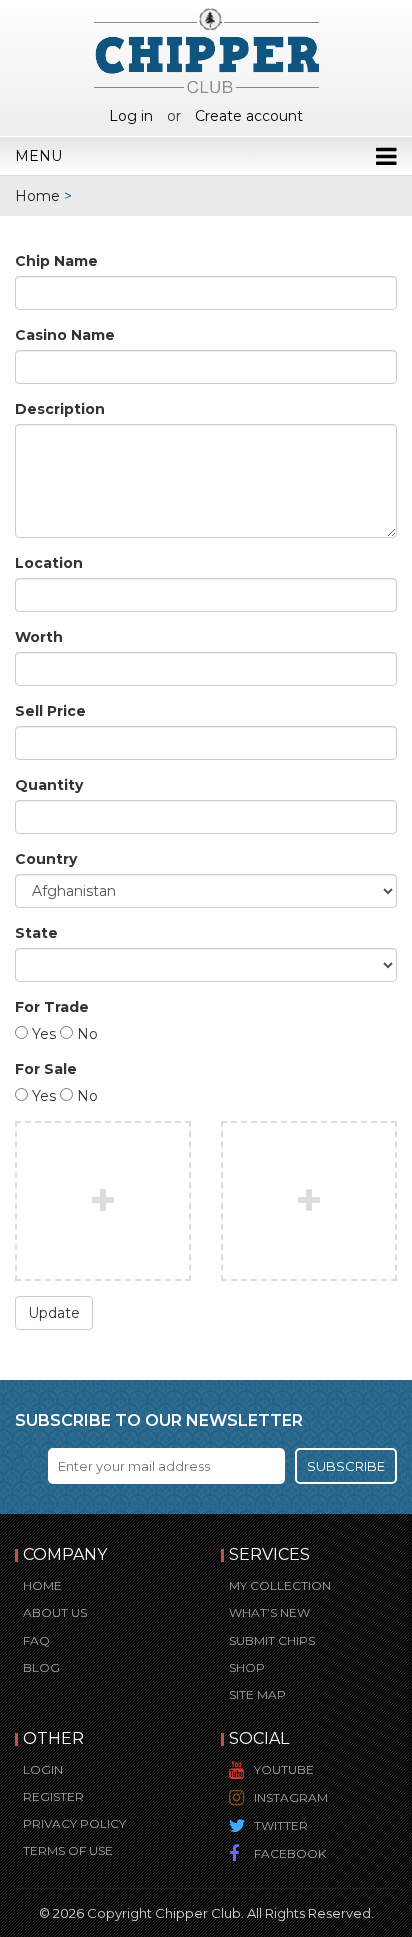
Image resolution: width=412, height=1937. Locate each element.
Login (43, 1769)
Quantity (49, 785)
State (36, 933)
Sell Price (50, 711)
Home (37, 196)
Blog (41, 1667)
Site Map (257, 1694)
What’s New (269, 1612)
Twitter (281, 1825)
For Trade (52, 1007)
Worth (39, 637)
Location (49, 563)
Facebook (290, 1853)
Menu (38, 156)
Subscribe (346, 1466)
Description (60, 409)
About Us (55, 1612)
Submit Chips (272, 1640)
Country (46, 859)
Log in (131, 116)
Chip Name (56, 261)
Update (54, 1313)
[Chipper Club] (206, 50)
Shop (247, 1667)
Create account (249, 116)
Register (53, 1796)
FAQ (36, 1640)
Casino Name (65, 335)
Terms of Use (68, 1850)
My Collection (280, 1585)
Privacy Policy (74, 1823)
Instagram (291, 1797)
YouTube (284, 1769)
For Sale (46, 1069)
